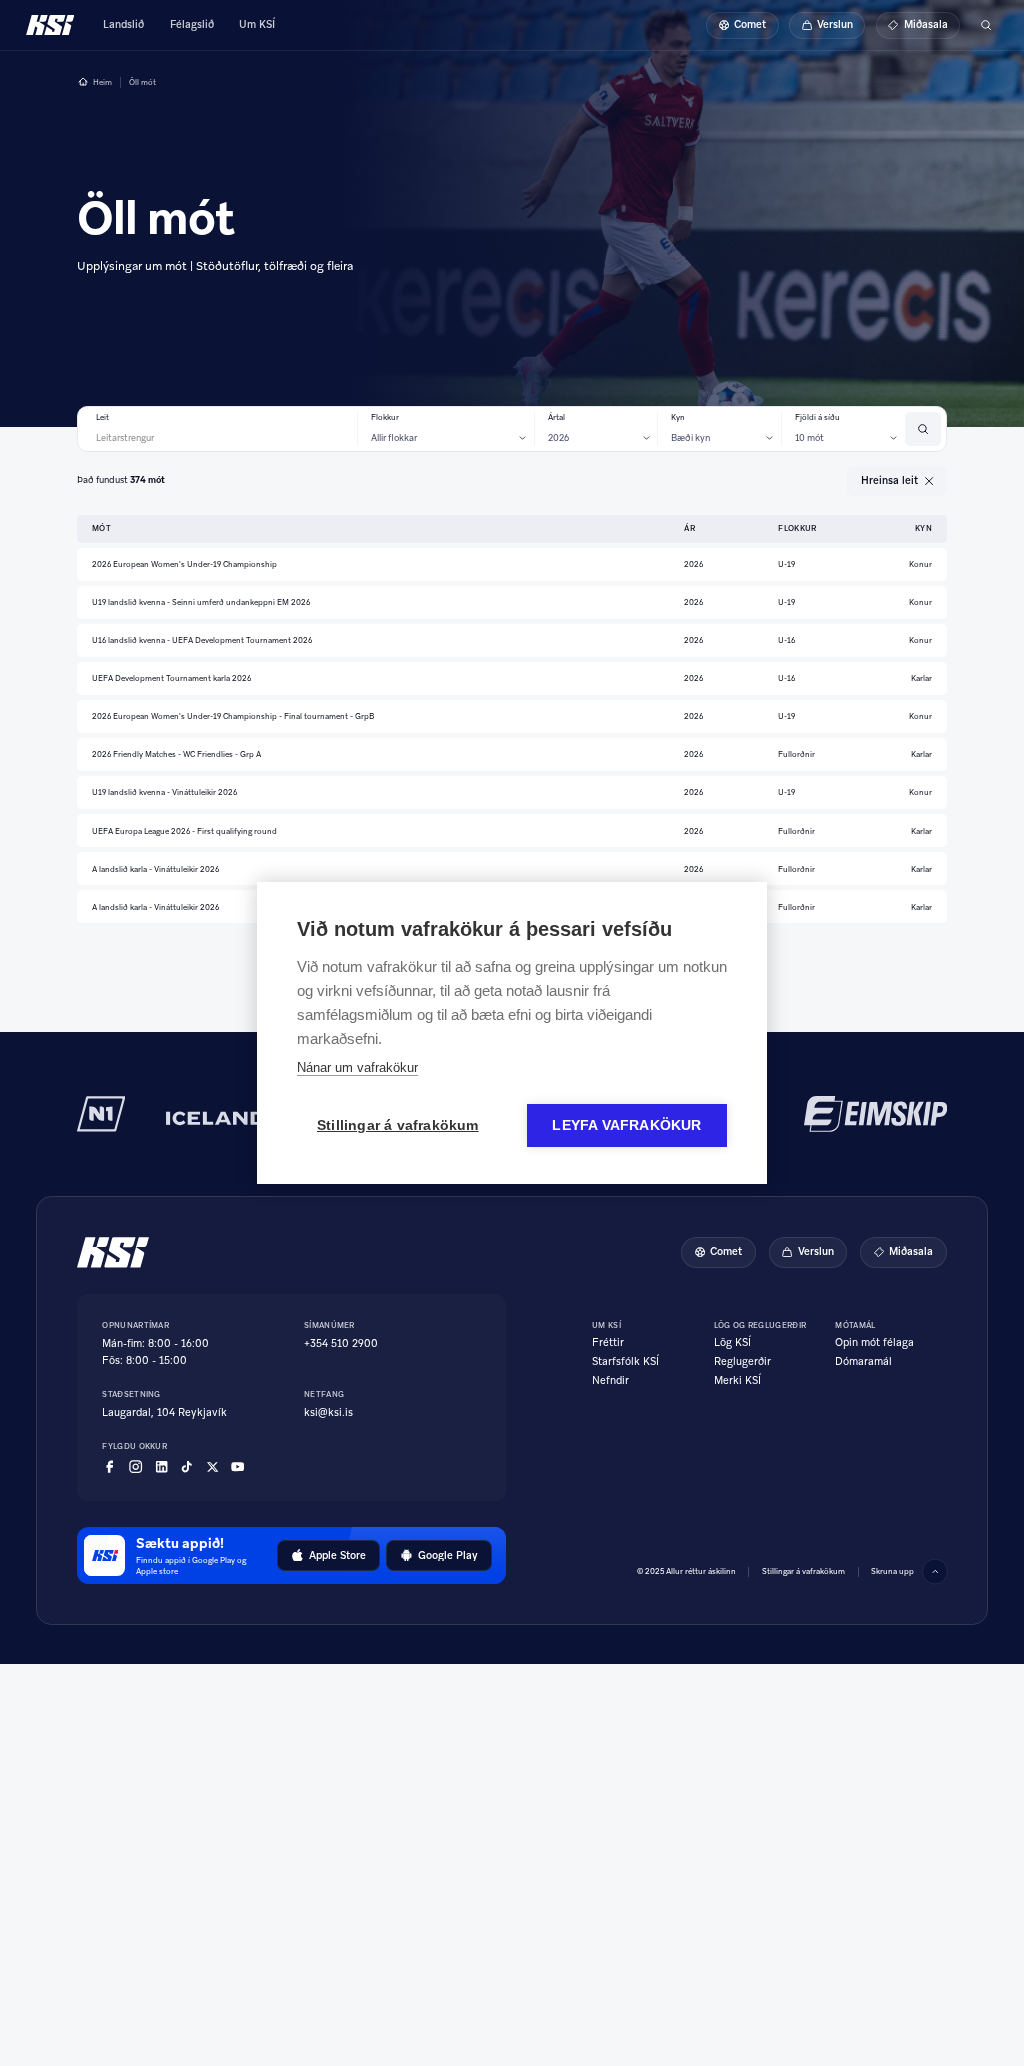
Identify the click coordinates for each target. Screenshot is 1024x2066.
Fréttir (608, 1343)
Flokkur (385, 417)
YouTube (237, 1467)
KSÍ (50, 25)
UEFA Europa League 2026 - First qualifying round (184, 831)
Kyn (678, 417)
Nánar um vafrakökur (357, 1067)
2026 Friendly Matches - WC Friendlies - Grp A (176, 754)
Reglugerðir (742, 1362)
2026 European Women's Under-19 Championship (184, 564)
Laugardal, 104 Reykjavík (164, 1412)
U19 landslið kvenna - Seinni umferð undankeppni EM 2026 (201, 602)
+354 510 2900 (341, 1343)
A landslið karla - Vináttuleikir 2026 (155, 869)
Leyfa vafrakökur (626, 1125)
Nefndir (610, 1381)
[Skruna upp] (935, 1572)
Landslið (123, 24)
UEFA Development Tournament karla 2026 (171, 678)
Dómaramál (863, 1362)
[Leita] (986, 25)
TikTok (186, 1467)
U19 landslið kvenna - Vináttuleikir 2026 (164, 792)
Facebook (109, 1467)
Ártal (556, 417)
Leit (102, 417)
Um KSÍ (257, 24)
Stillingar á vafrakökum (398, 1125)
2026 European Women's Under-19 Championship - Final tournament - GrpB (233, 716)
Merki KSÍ (737, 1381)
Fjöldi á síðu (817, 417)
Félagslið (192, 24)
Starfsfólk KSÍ (625, 1362)
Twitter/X (212, 1467)
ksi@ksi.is (328, 1412)
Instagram (135, 1467)
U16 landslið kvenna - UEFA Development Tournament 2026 (202, 640)
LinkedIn (161, 1467)
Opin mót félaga (874, 1343)
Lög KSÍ (732, 1343)
